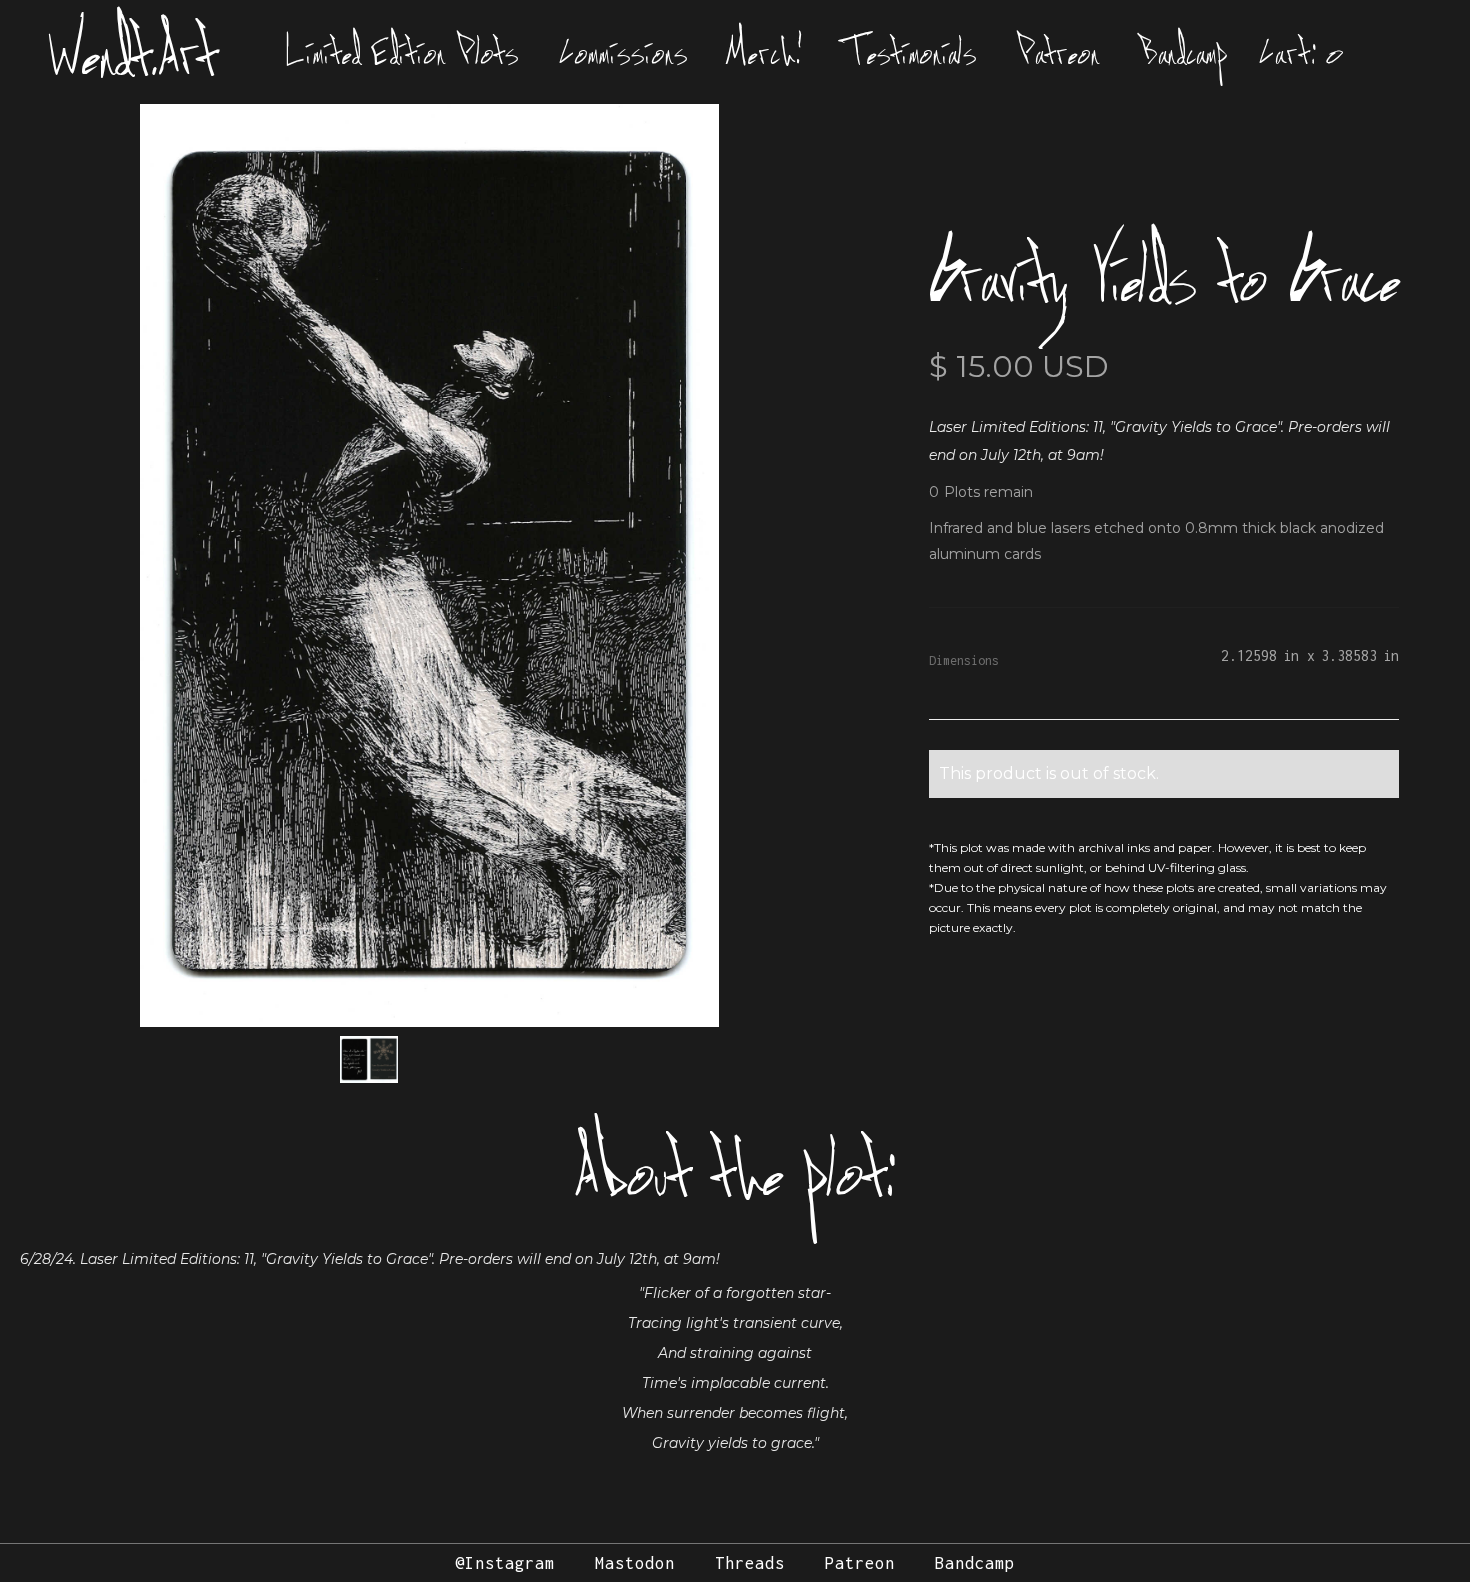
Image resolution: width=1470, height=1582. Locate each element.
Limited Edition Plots (402, 52)
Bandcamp (1184, 52)
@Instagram (505, 1563)
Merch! (766, 52)
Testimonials (910, 52)
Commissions (623, 52)
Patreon (1058, 52)
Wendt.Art (133, 52)
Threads (750, 1563)
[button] (1302, 52)
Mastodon (635, 1563)
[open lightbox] (429, 565)
